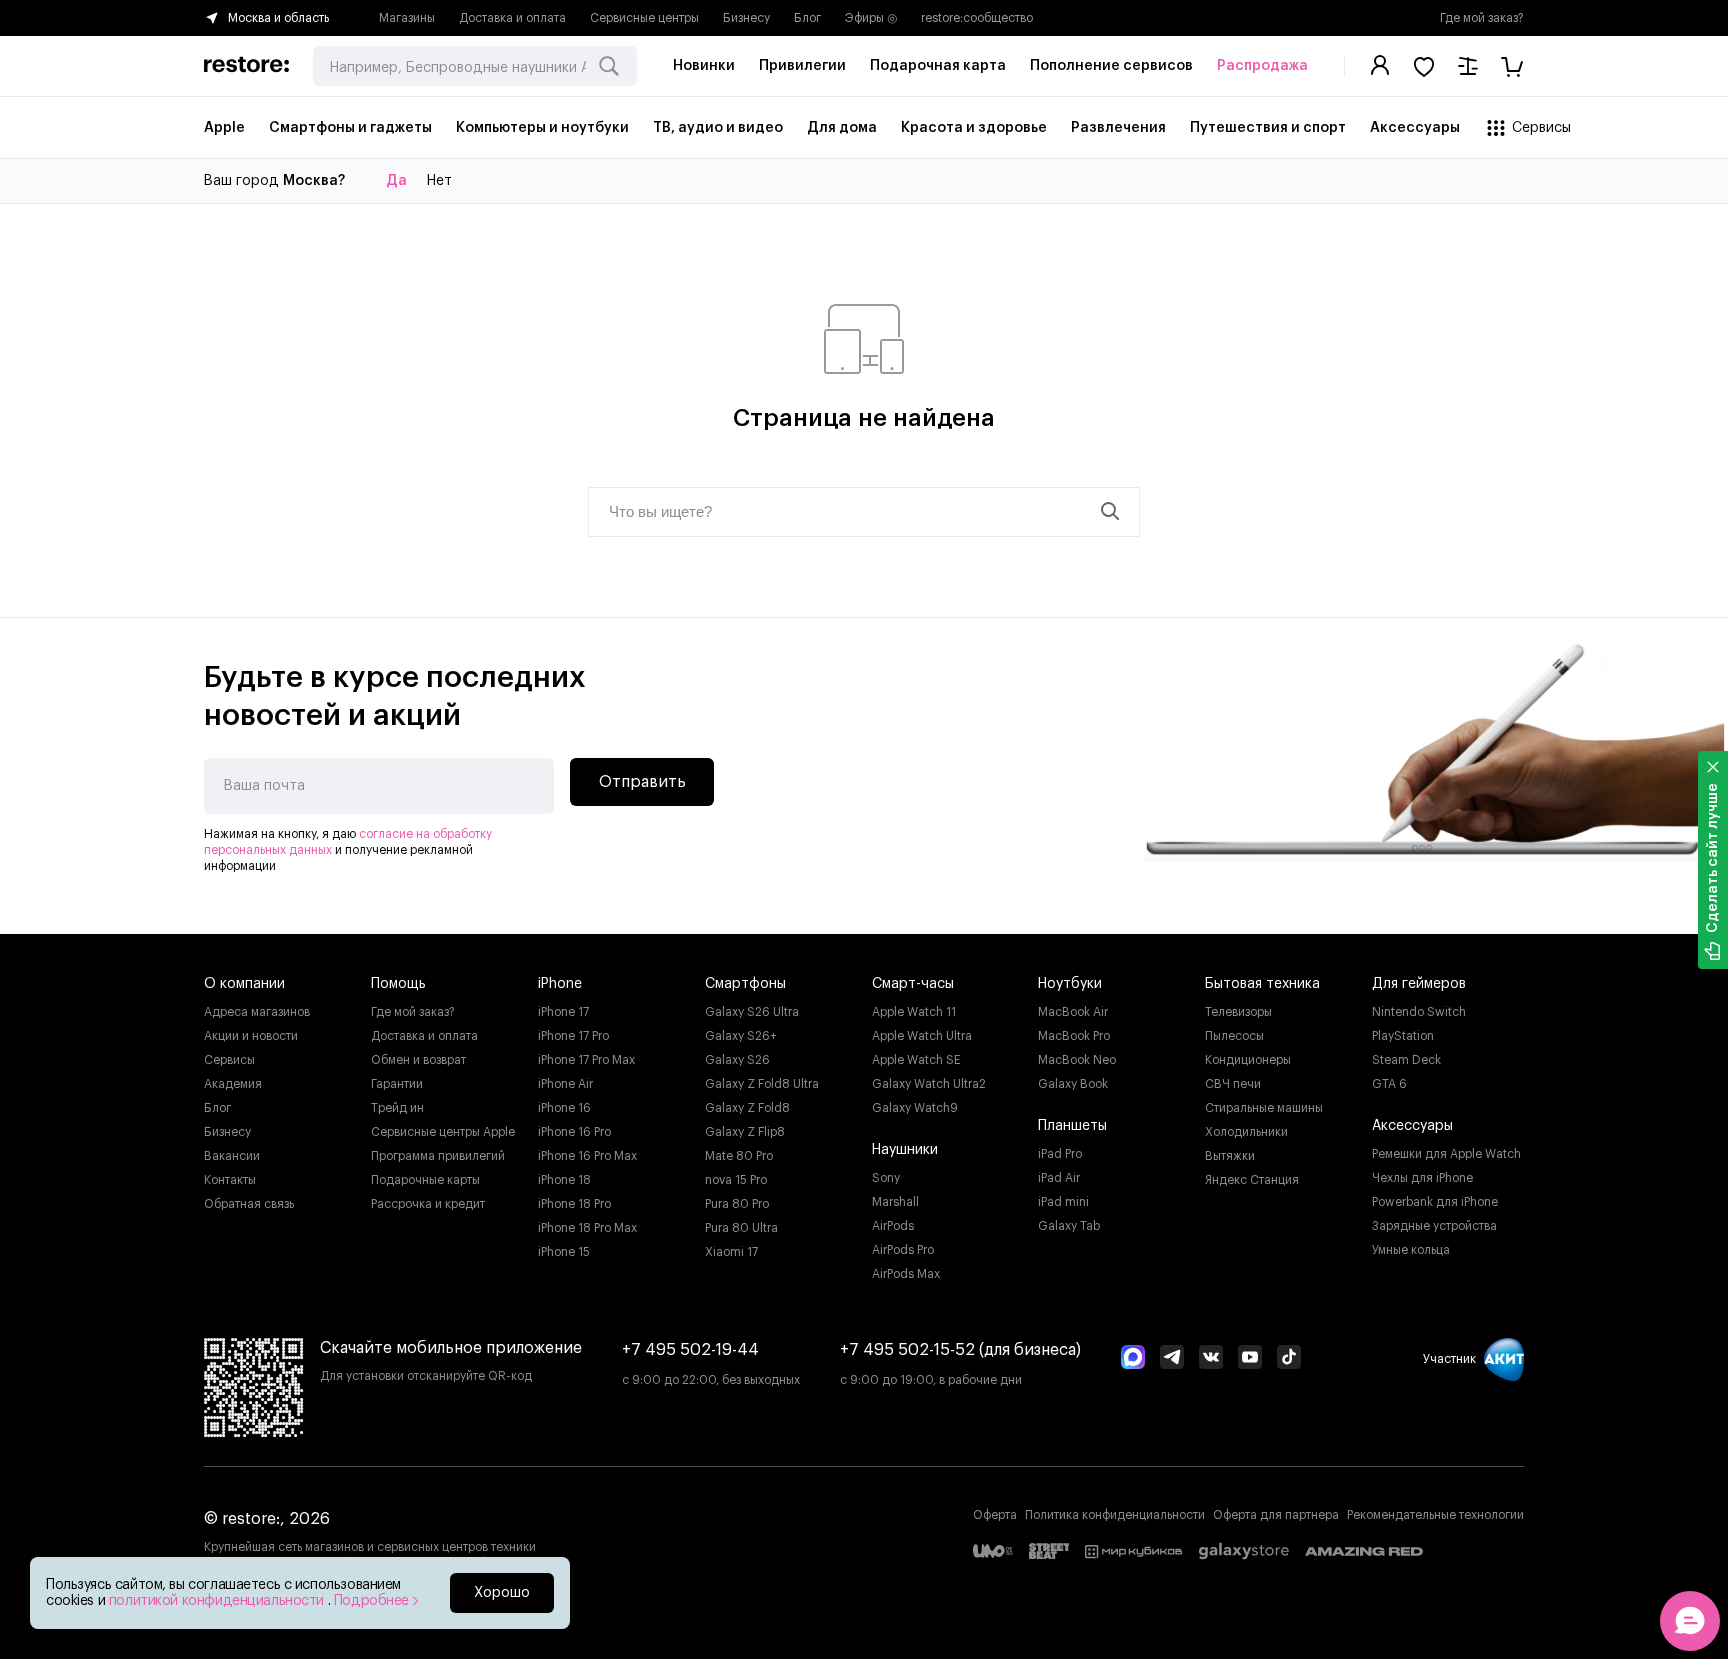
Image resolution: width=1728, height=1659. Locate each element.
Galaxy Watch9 (915, 1108)
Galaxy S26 (737, 1060)
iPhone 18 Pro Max (587, 1228)
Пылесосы (1234, 1036)
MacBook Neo (1077, 1060)
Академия (233, 1084)
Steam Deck (1406, 1060)
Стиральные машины (1264, 1108)
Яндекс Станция (1252, 1180)
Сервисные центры (644, 18)
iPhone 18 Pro (574, 1204)
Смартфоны (745, 984)
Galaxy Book (1073, 1084)
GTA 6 (1389, 1084)
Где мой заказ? (1482, 18)
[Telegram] (1172, 1359)
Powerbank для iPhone (1435, 1202)
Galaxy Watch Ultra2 (929, 1084)
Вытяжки (1230, 1156)
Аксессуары (1412, 1126)
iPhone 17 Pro (573, 1036)
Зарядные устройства (1434, 1226)
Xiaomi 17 (731, 1252)
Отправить (642, 782)
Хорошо (502, 1593)
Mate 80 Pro (739, 1156)
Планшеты (1072, 1126)
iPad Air (1059, 1178)
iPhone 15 (564, 1252)
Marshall (895, 1202)
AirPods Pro (903, 1250)
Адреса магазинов (257, 1012)
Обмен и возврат (418, 1060)
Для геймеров (1419, 984)
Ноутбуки (1070, 984)
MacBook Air (1073, 1012)
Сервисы (229, 1060)
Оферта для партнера (1276, 1515)
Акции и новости (251, 1036)
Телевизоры (1238, 1012)
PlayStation (1403, 1036)
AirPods (893, 1226)
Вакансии (232, 1156)
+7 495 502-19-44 (690, 1350)
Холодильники (1246, 1132)
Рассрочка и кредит (428, 1204)
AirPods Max (906, 1274)
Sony (886, 1178)
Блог (807, 18)
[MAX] (1133, 1359)
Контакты (230, 1180)
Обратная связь (249, 1204)
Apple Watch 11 (914, 1012)
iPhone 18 (564, 1180)
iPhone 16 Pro (574, 1132)
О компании (244, 984)
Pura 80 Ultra (741, 1228)
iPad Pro (1060, 1154)
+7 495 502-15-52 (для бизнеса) (960, 1350)
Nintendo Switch (1419, 1012)
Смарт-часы (913, 984)
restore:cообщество (977, 18)
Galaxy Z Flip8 (745, 1132)
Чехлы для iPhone (1422, 1178)
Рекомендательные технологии (1435, 1515)
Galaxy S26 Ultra (752, 1012)
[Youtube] (1250, 1359)
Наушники (905, 1150)
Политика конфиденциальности (1115, 1515)
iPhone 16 (564, 1108)
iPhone (560, 984)
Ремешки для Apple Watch (1446, 1154)
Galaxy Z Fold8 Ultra (762, 1084)
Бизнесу (746, 18)
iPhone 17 (563, 1012)
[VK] (1211, 1359)
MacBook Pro (1074, 1036)
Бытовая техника (1262, 984)
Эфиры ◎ (871, 18)
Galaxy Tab (1069, 1226)
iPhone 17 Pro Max (586, 1060)
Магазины (407, 18)
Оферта (995, 1515)
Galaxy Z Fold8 (747, 1108)
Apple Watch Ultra (922, 1036)
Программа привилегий (438, 1156)
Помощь (398, 984)
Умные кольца (1411, 1250)
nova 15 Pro (736, 1180)
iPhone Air (565, 1084)
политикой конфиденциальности (218, 1601)
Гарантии (397, 1084)
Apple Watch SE (916, 1060)
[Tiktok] (1289, 1359)
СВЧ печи (1233, 1084)
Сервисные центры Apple (443, 1132)
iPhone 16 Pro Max (587, 1156)
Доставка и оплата (512, 18)
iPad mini (1063, 1202)
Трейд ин (397, 1108)
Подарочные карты (425, 1180)
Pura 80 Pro (737, 1204)
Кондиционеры (1248, 1060)
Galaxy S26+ (741, 1036)
